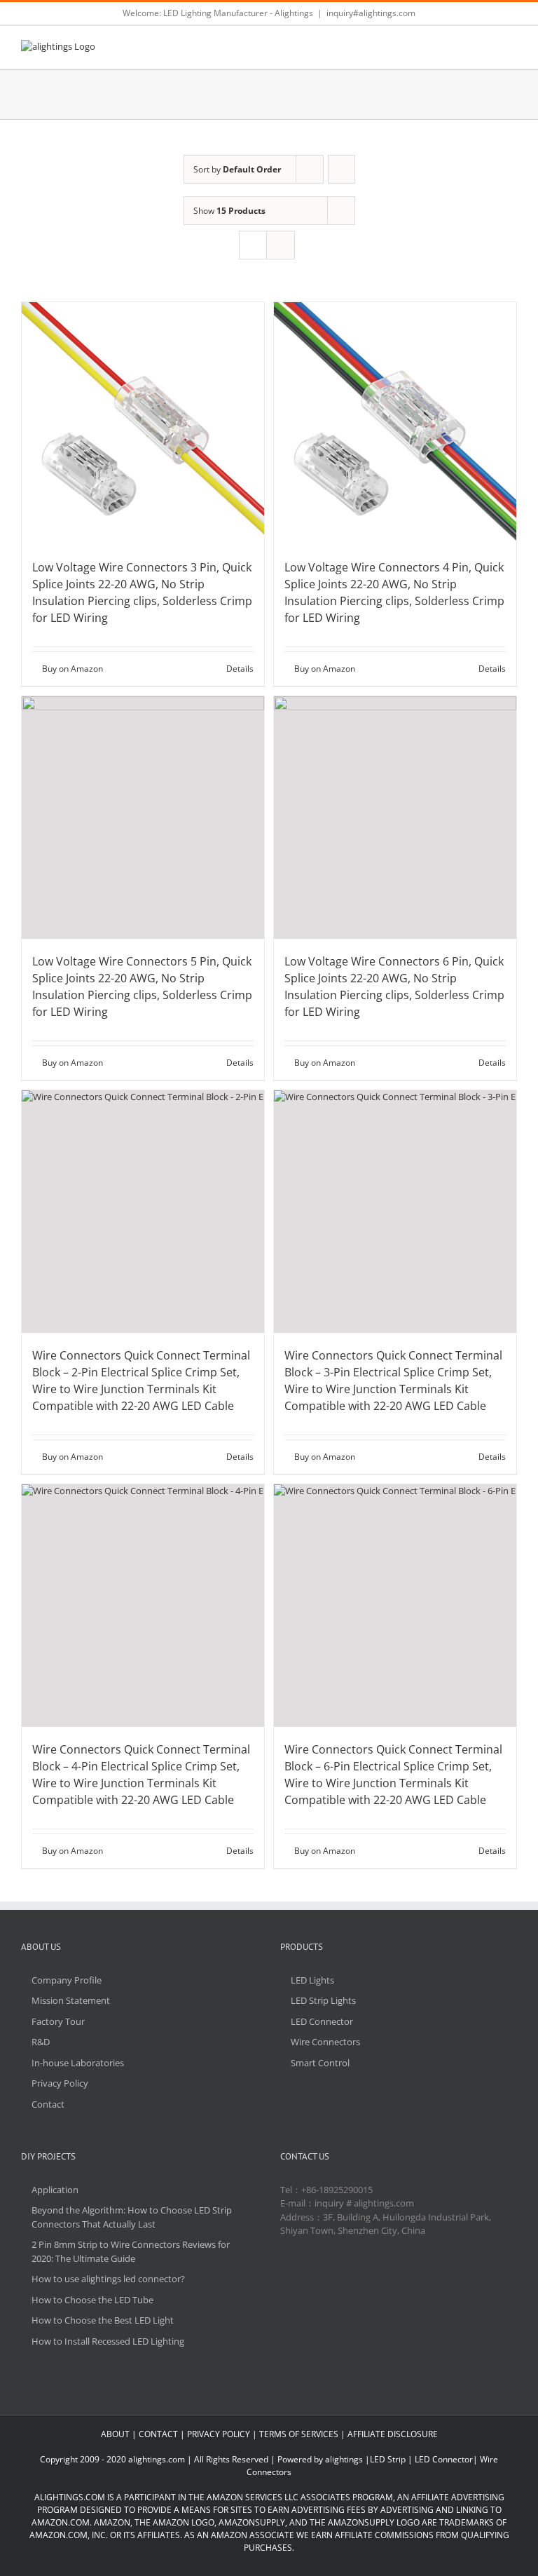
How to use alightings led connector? (108, 2279)
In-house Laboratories (78, 2063)
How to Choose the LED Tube (92, 2300)
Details (240, 669)
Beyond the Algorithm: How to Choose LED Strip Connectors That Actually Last (132, 2217)
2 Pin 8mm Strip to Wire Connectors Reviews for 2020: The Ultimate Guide (131, 2251)
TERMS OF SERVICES (299, 2434)
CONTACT (158, 2434)
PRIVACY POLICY (219, 2434)
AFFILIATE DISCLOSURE (393, 2434)
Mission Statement (71, 2000)
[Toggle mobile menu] (511, 47)
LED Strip (388, 2459)
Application (55, 2190)
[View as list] (281, 245)
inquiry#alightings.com (371, 13)
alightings (344, 2459)
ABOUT (115, 2434)
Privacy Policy (60, 2083)
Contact (48, 2104)
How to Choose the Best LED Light (103, 2320)
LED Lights (312, 1980)
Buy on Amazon (73, 669)
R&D (41, 2042)
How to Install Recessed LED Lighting (108, 2341)
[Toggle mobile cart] (486, 47)
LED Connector (322, 2021)
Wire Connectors (325, 2042)
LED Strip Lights (323, 2000)
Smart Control (320, 2063)
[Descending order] (342, 169)
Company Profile (67, 1980)
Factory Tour (58, 2021)
